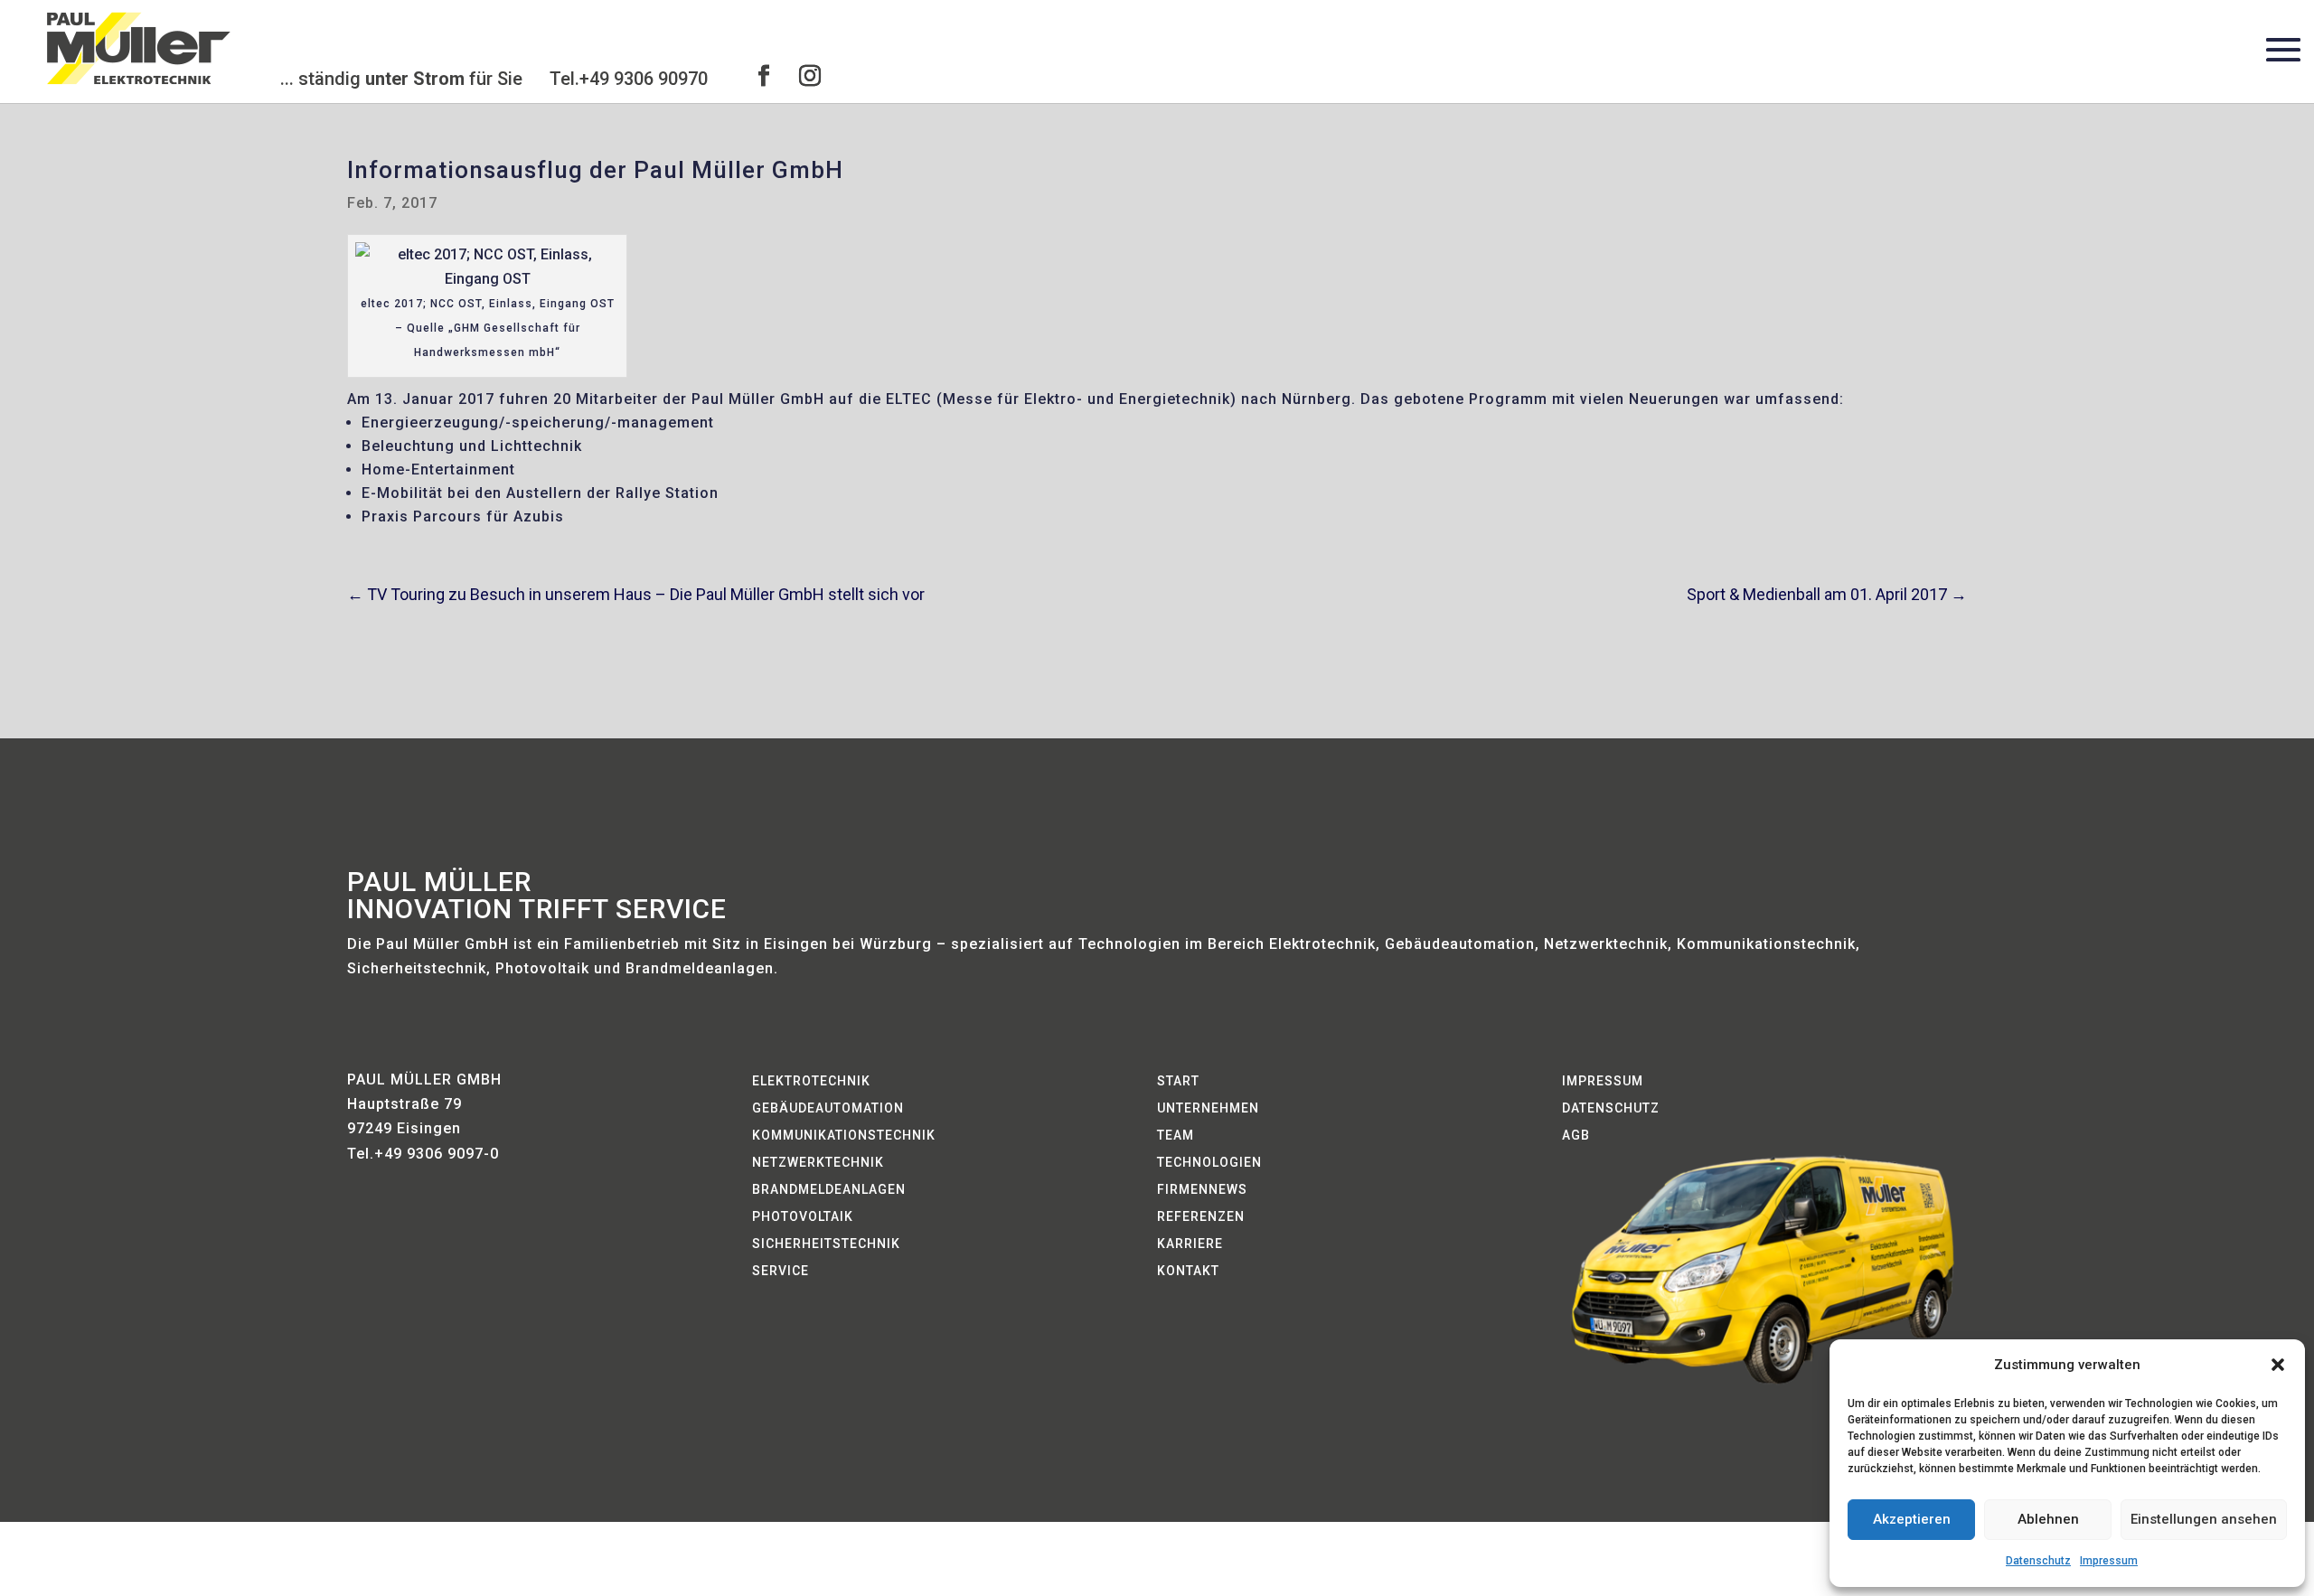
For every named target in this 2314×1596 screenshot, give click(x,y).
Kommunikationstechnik (844, 1136)
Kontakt (1188, 1271)
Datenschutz (2038, 1561)
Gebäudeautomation (828, 1108)
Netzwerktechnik (818, 1163)
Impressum (2109, 1561)
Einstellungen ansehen (2204, 1519)
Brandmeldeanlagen (829, 1190)
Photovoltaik (803, 1217)
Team (1176, 1136)
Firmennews (1202, 1190)
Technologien (1209, 1163)
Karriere (1190, 1244)
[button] (2278, 1365)
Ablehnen (2048, 1519)
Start (1178, 1081)
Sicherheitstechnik (826, 1244)
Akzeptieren (1912, 1519)
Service (781, 1271)
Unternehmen (1208, 1108)
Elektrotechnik (811, 1081)
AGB (1576, 1136)
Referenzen (1201, 1217)
